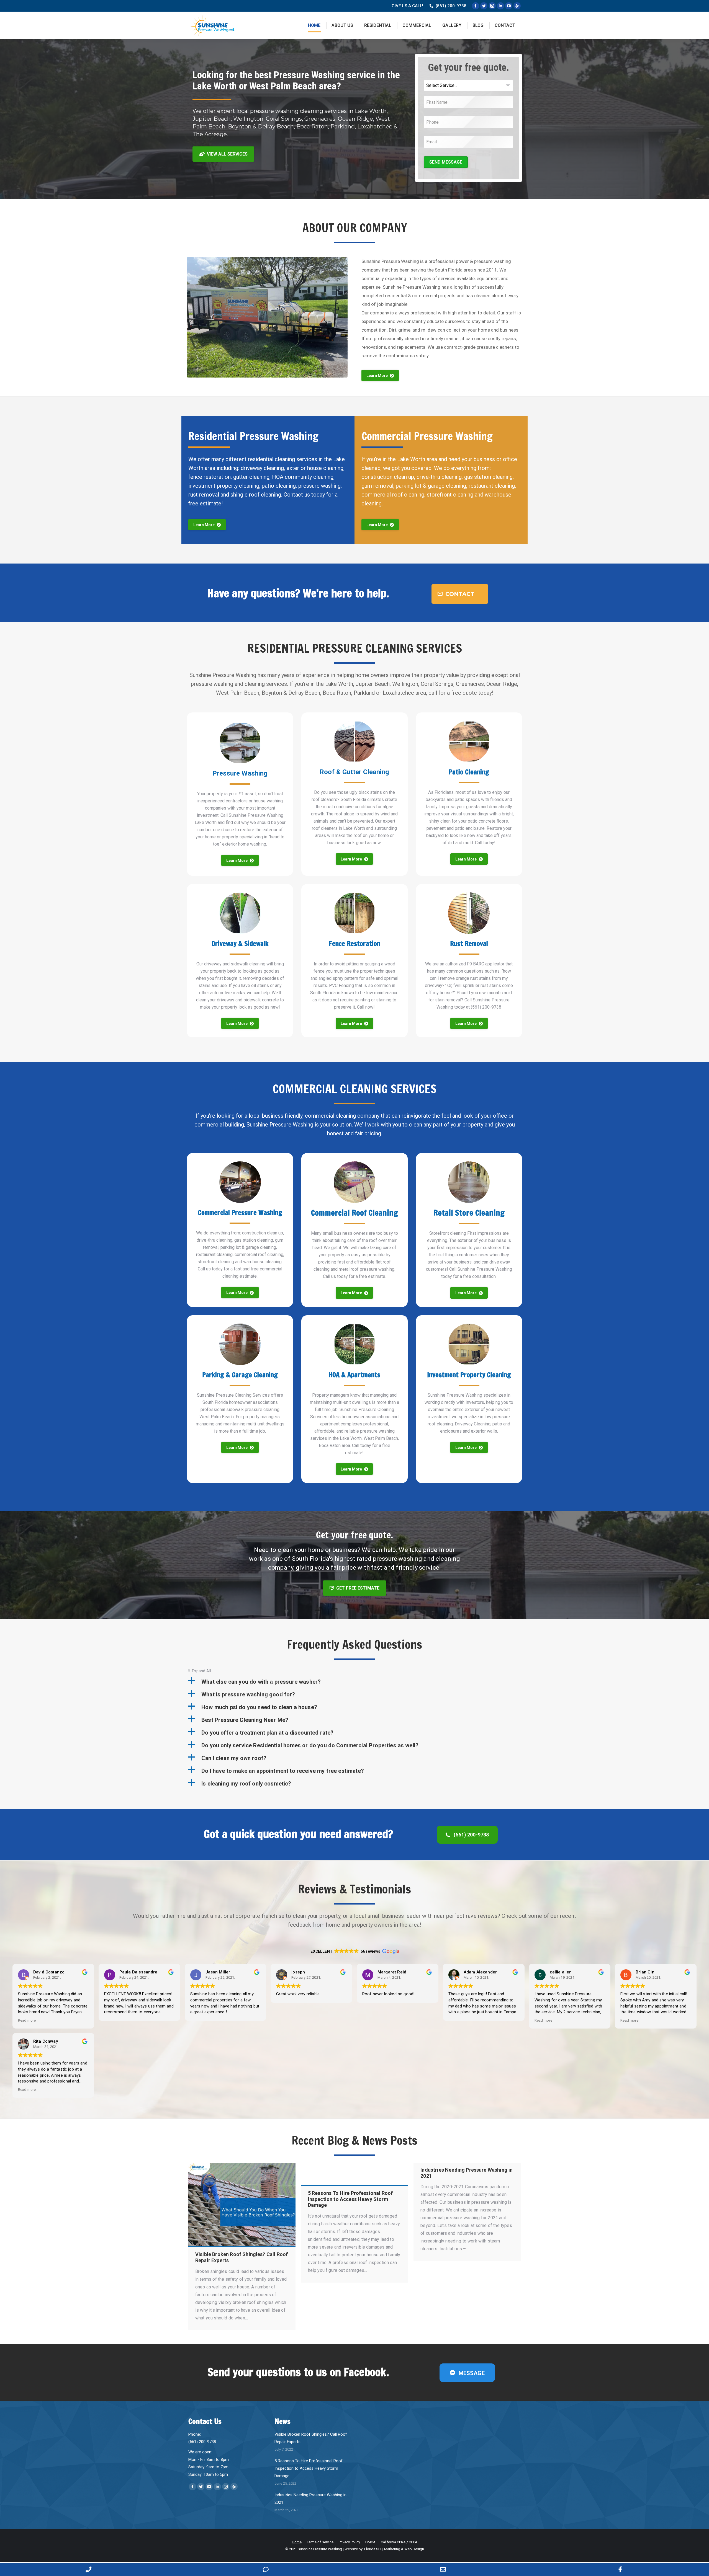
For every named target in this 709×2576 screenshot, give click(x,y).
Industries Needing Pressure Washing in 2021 (310, 2499)
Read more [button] (27, 2020)
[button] (354, 1682)
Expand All (199, 1671)
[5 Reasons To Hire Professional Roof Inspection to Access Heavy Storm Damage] (355, 2174)
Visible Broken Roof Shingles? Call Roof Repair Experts (311, 2438)
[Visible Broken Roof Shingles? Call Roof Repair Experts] (242, 2205)
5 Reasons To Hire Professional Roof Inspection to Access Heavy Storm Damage (309, 2468)
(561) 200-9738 (451, 6)
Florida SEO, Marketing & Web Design (394, 2549)
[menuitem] (314, 25)
